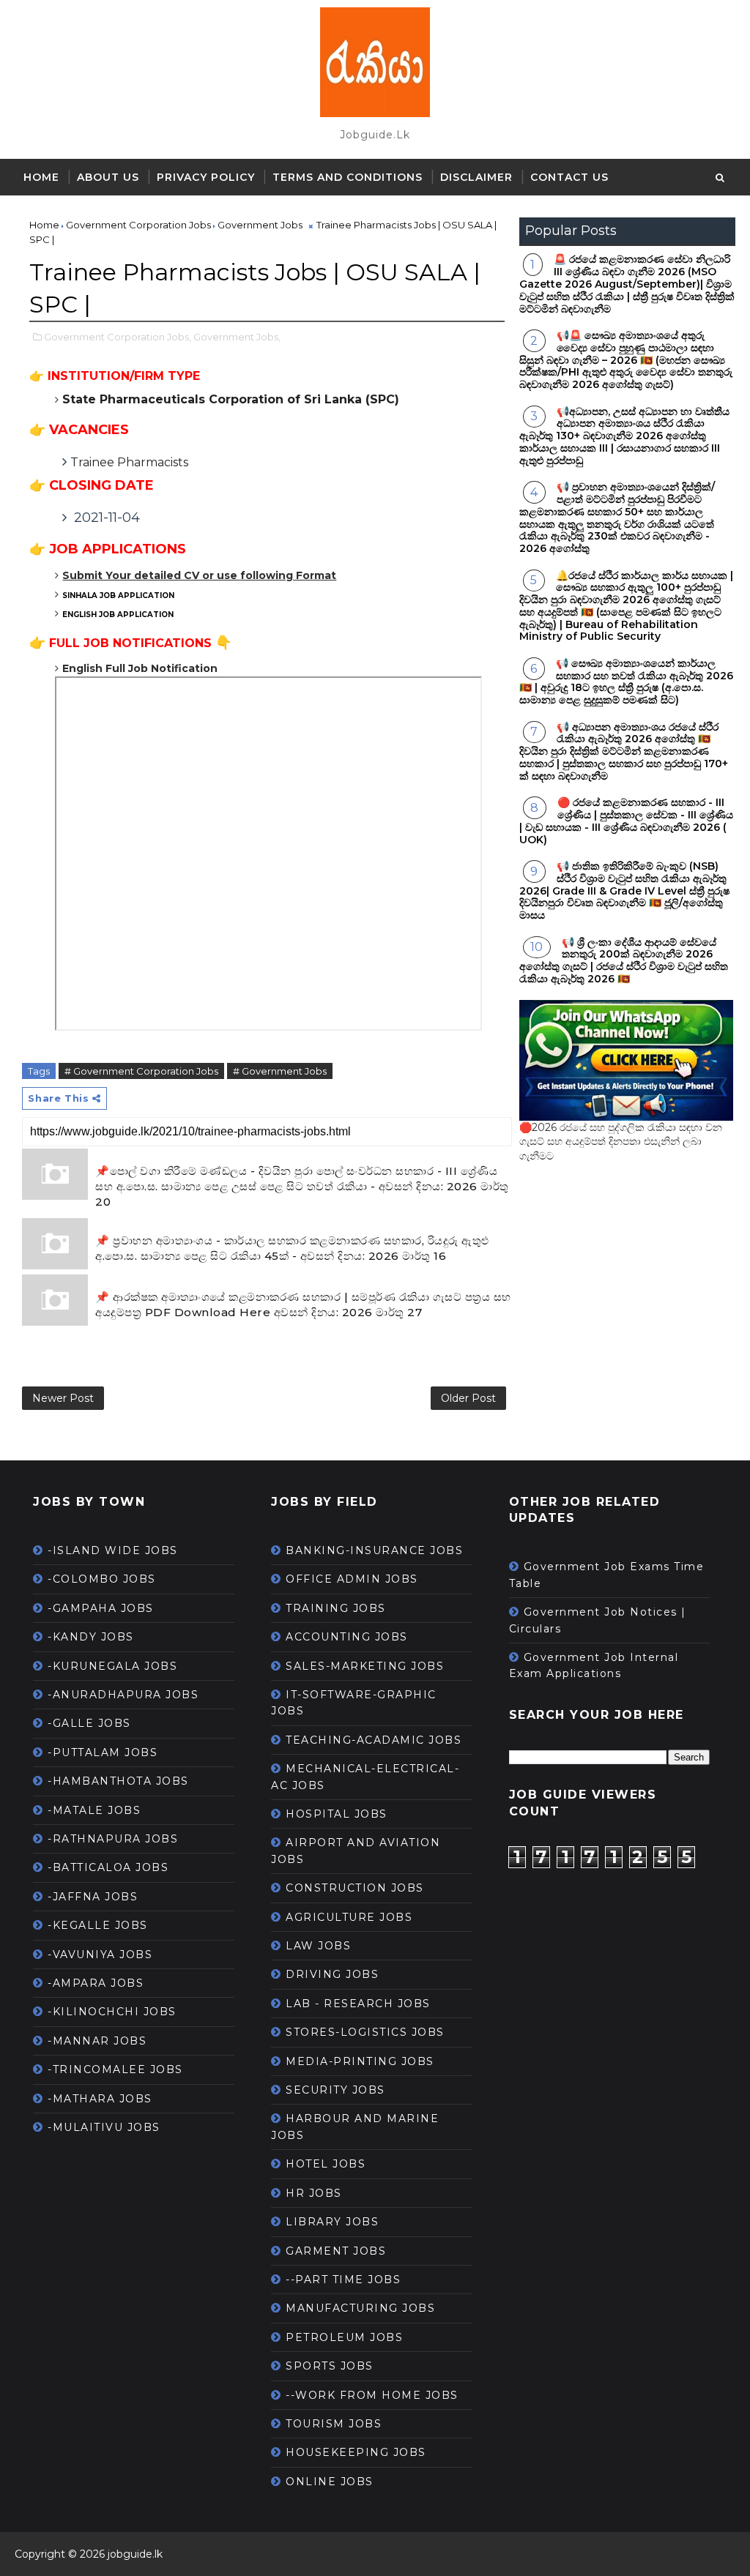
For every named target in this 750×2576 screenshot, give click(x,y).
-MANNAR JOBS (97, 2041)
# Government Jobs (280, 1071)
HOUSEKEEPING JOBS (356, 2452)
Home (41, 177)
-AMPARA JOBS (96, 1983)
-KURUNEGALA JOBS (112, 1666)
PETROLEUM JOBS (344, 2337)
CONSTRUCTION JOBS (355, 1888)
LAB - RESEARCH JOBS (358, 2004)
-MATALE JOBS (94, 1810)
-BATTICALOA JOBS (108, 1867)
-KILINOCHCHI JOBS (112, 2012)
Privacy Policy (206, 177)
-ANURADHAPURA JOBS (123, 1695)
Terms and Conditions (348, 177)
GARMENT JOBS (336, 2251)
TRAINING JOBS (336, 1608)
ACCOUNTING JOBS (347, 1637)
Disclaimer (476, 177)
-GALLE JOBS (89, 1723)
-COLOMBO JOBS (102, 1579)
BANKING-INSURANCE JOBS (374, 1550)
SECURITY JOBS (335, 2090)
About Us (108, 177)
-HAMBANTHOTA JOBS (118, 1781)
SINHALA (119, 596)
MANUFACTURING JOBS (360, 2308)
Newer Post (63, 1398)
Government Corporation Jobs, (118, 337)
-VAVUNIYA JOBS (100, 1955)
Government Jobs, (237, 337)
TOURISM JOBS (334, 2424)
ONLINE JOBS (330, 2482)
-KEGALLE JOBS (98, 1925)
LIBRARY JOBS (332, 2222)
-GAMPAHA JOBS (101, 1608)
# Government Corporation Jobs (141, 1071)
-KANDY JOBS (91, 1637)
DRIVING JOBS (332, 1974)
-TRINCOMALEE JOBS (115, 2069)
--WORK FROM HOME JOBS (372, 2395)
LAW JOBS (318, 1946)
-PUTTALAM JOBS (103, 1752)
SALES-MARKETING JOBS (365, 1666)
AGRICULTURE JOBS (349, 1917)
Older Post (468, 1398)
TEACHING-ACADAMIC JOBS (374, 1740)
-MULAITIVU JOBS (104, 2127)
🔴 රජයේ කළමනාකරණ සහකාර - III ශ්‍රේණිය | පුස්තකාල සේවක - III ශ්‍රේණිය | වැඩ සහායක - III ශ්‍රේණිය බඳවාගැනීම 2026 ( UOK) (626, 821)
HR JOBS (314, 2193)
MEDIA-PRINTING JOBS (360, 2061)
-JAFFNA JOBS (93, 1897)
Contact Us (569, 177)
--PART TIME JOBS (343, 2280)
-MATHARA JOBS (100, 2099)
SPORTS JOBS (330, 2366)
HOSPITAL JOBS (337, 1814)
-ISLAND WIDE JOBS (113, 1550)
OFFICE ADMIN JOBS (352, 1579)
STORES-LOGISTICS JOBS (365, 2032)
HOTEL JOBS (326, 2164)
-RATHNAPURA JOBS (113, 1839)
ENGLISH (118, 615)
